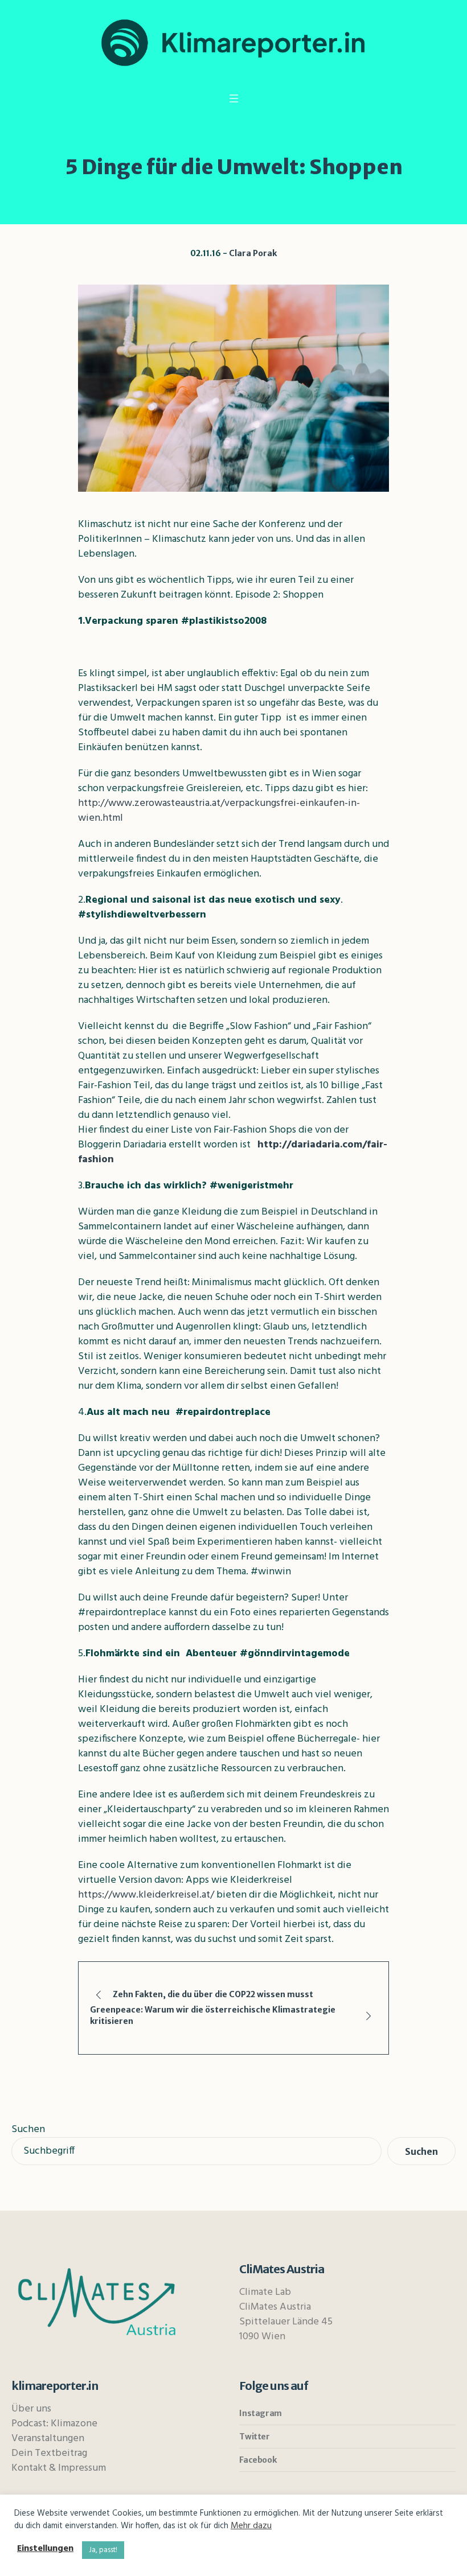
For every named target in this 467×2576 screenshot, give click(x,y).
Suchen (28, 2129)
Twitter (254, 2437)
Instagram (260, 2413)
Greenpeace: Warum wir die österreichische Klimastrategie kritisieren (213, 2015)
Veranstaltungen (48, 2439)
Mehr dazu (251, 2526)
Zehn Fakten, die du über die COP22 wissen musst (213, 1994)
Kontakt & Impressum (59, 2468)
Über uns (31, 2409)
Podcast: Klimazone (54, 2424)
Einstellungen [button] (45, 2549)
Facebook (258, 2460)
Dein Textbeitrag (49, 2453)
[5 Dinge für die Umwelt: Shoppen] (233, 388)
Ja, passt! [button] (103, 2550)
